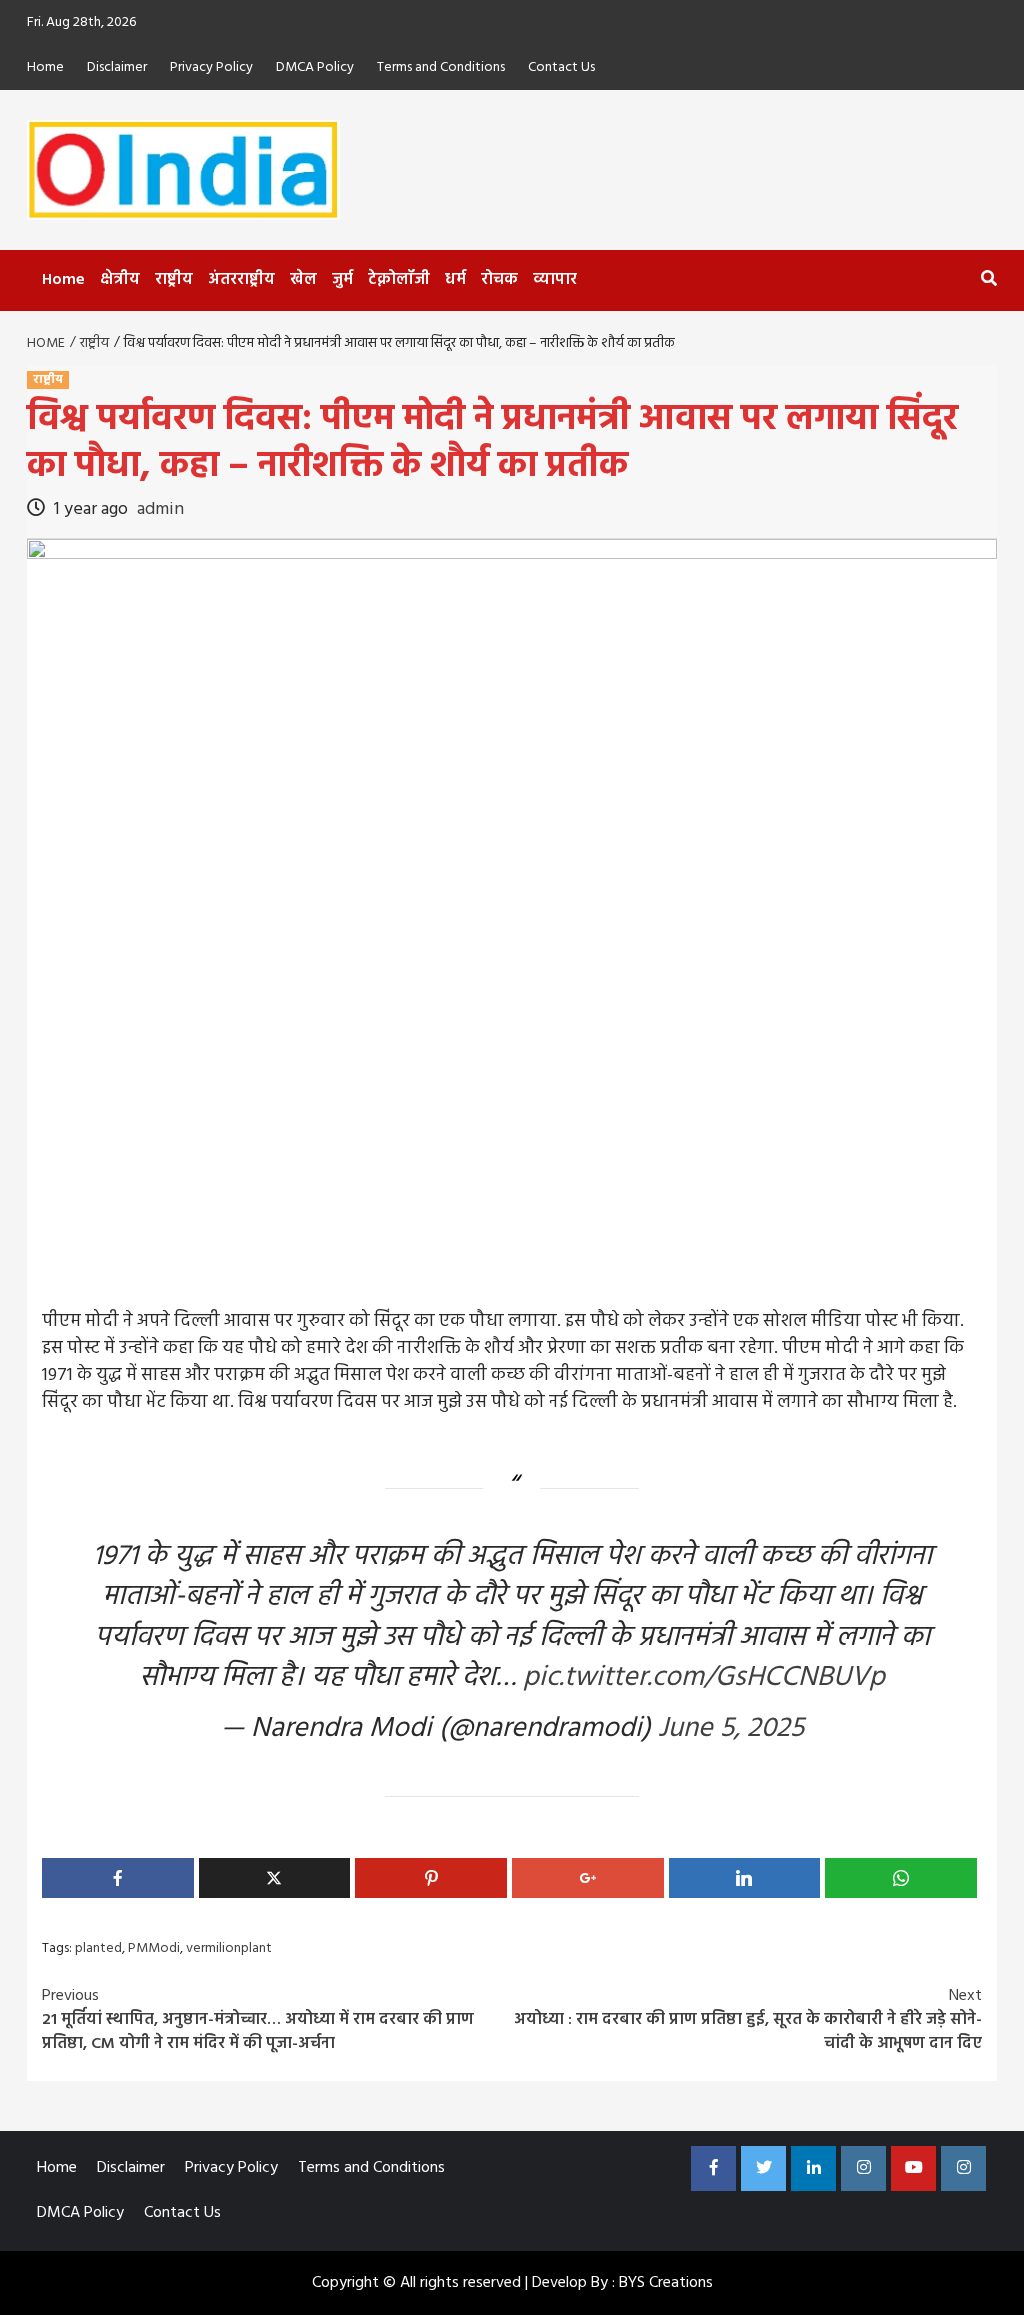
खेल (303, 280)
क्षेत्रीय (120, 280)
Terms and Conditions (441, 67)
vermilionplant (229, 1948)
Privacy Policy (211, 67)
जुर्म (342, 280)
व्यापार (555, 280)
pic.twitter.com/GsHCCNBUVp (704, 1677)
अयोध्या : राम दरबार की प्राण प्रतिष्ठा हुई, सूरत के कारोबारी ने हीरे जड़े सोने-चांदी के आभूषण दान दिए (748, 2020)
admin (160, 509)
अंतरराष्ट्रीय (241, 280)
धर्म (455, 280)
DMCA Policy (315, 67)
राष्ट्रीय (174, 280)
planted (98, 1948)
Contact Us (561, 67)
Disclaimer (117, 67)
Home (45, 67)
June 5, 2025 (731, 1728)
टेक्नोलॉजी (399, 280)
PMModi (154, 1948)
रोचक (499, 280)
